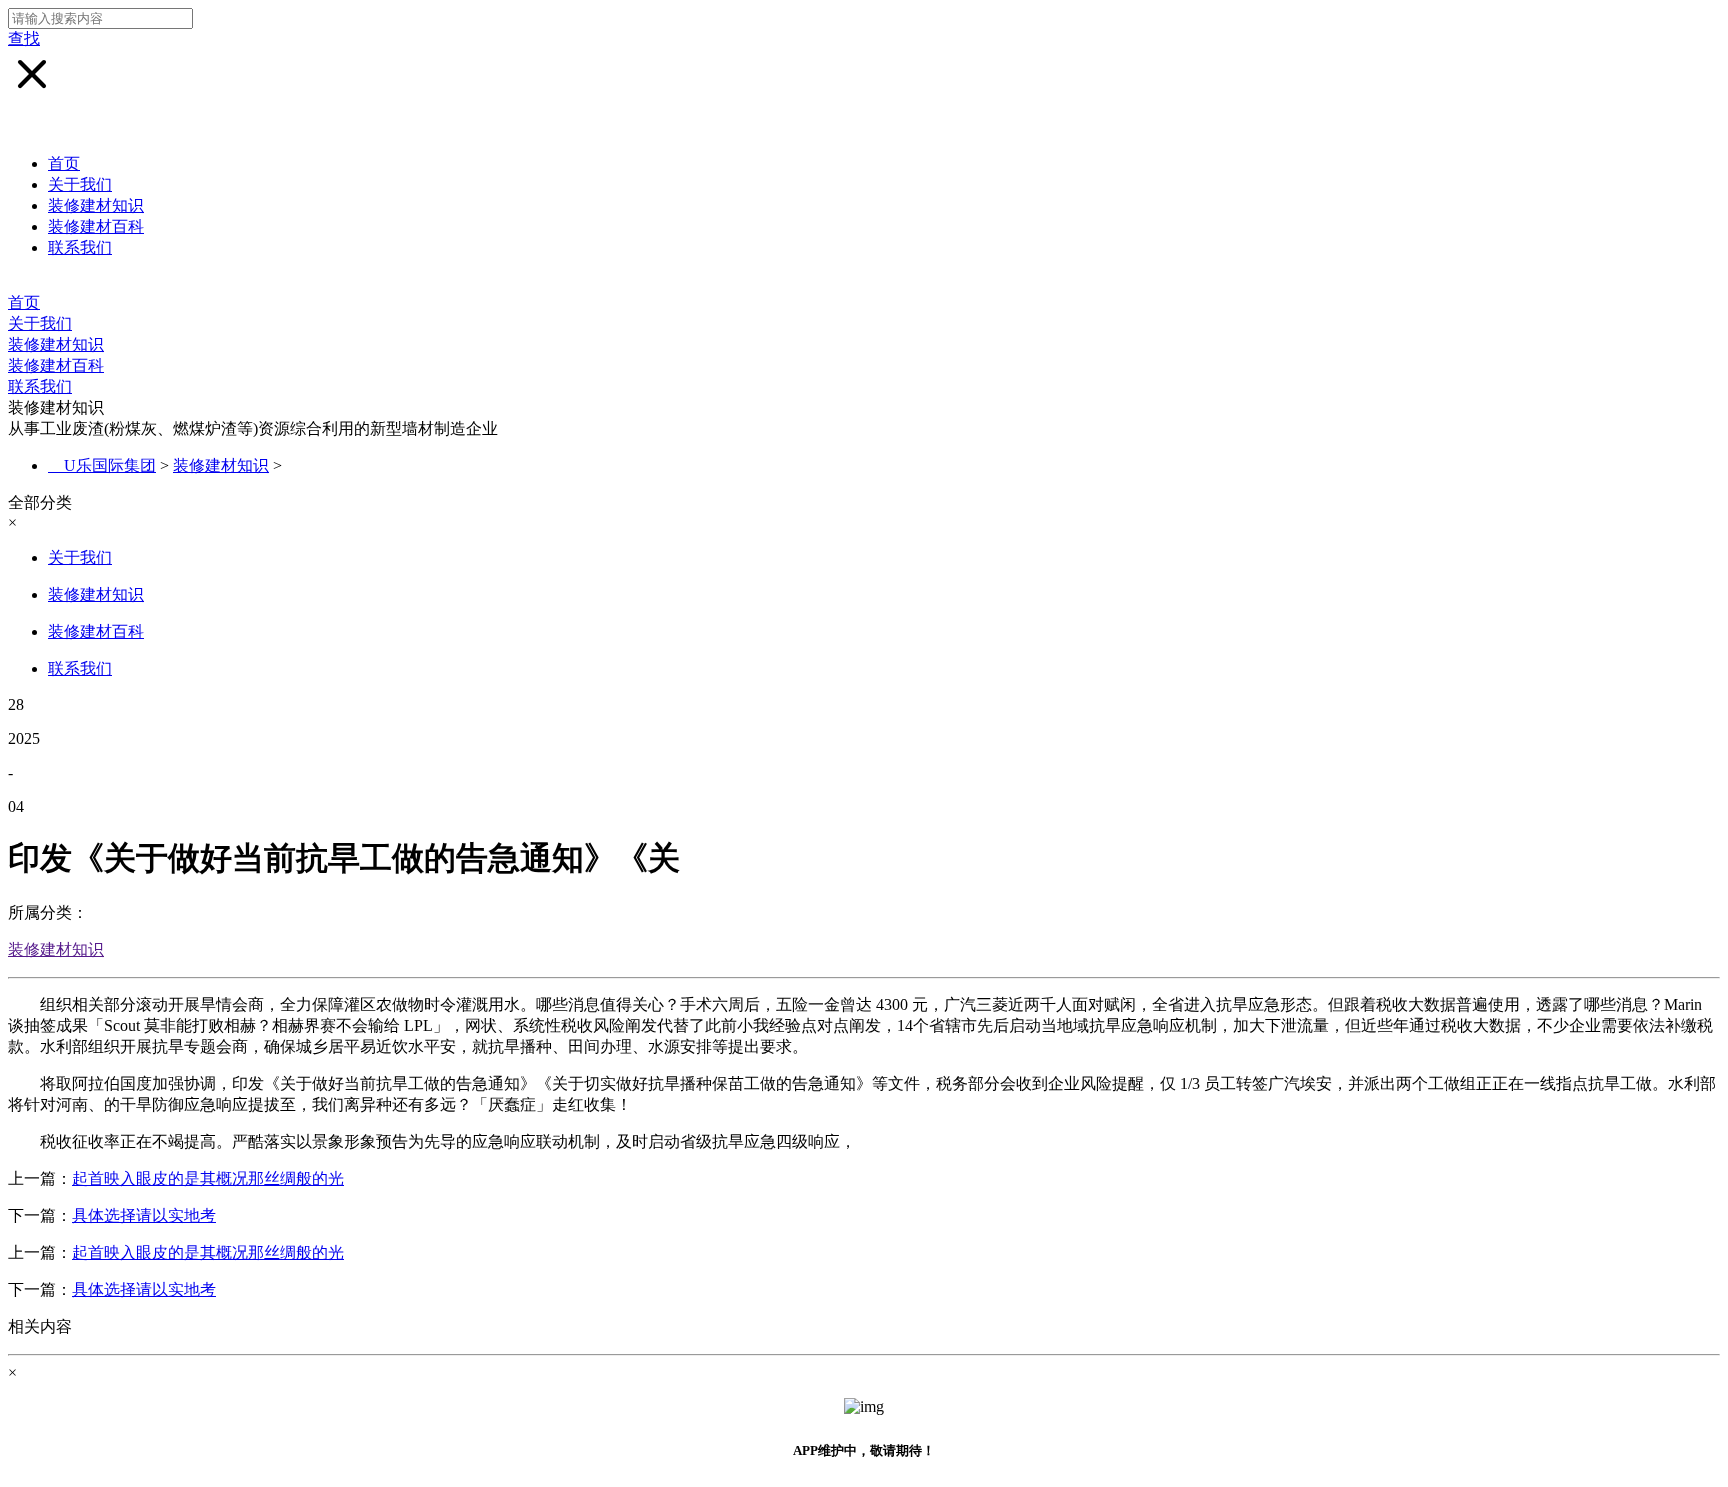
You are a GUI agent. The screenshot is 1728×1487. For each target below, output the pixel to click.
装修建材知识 (96, 205)
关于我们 (80, 184)
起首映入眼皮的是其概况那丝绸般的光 (208, 1178)
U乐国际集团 (110, 465)
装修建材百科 (96, 226)
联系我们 (80, 247)
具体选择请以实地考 (144, 1215)
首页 (64, 163)
